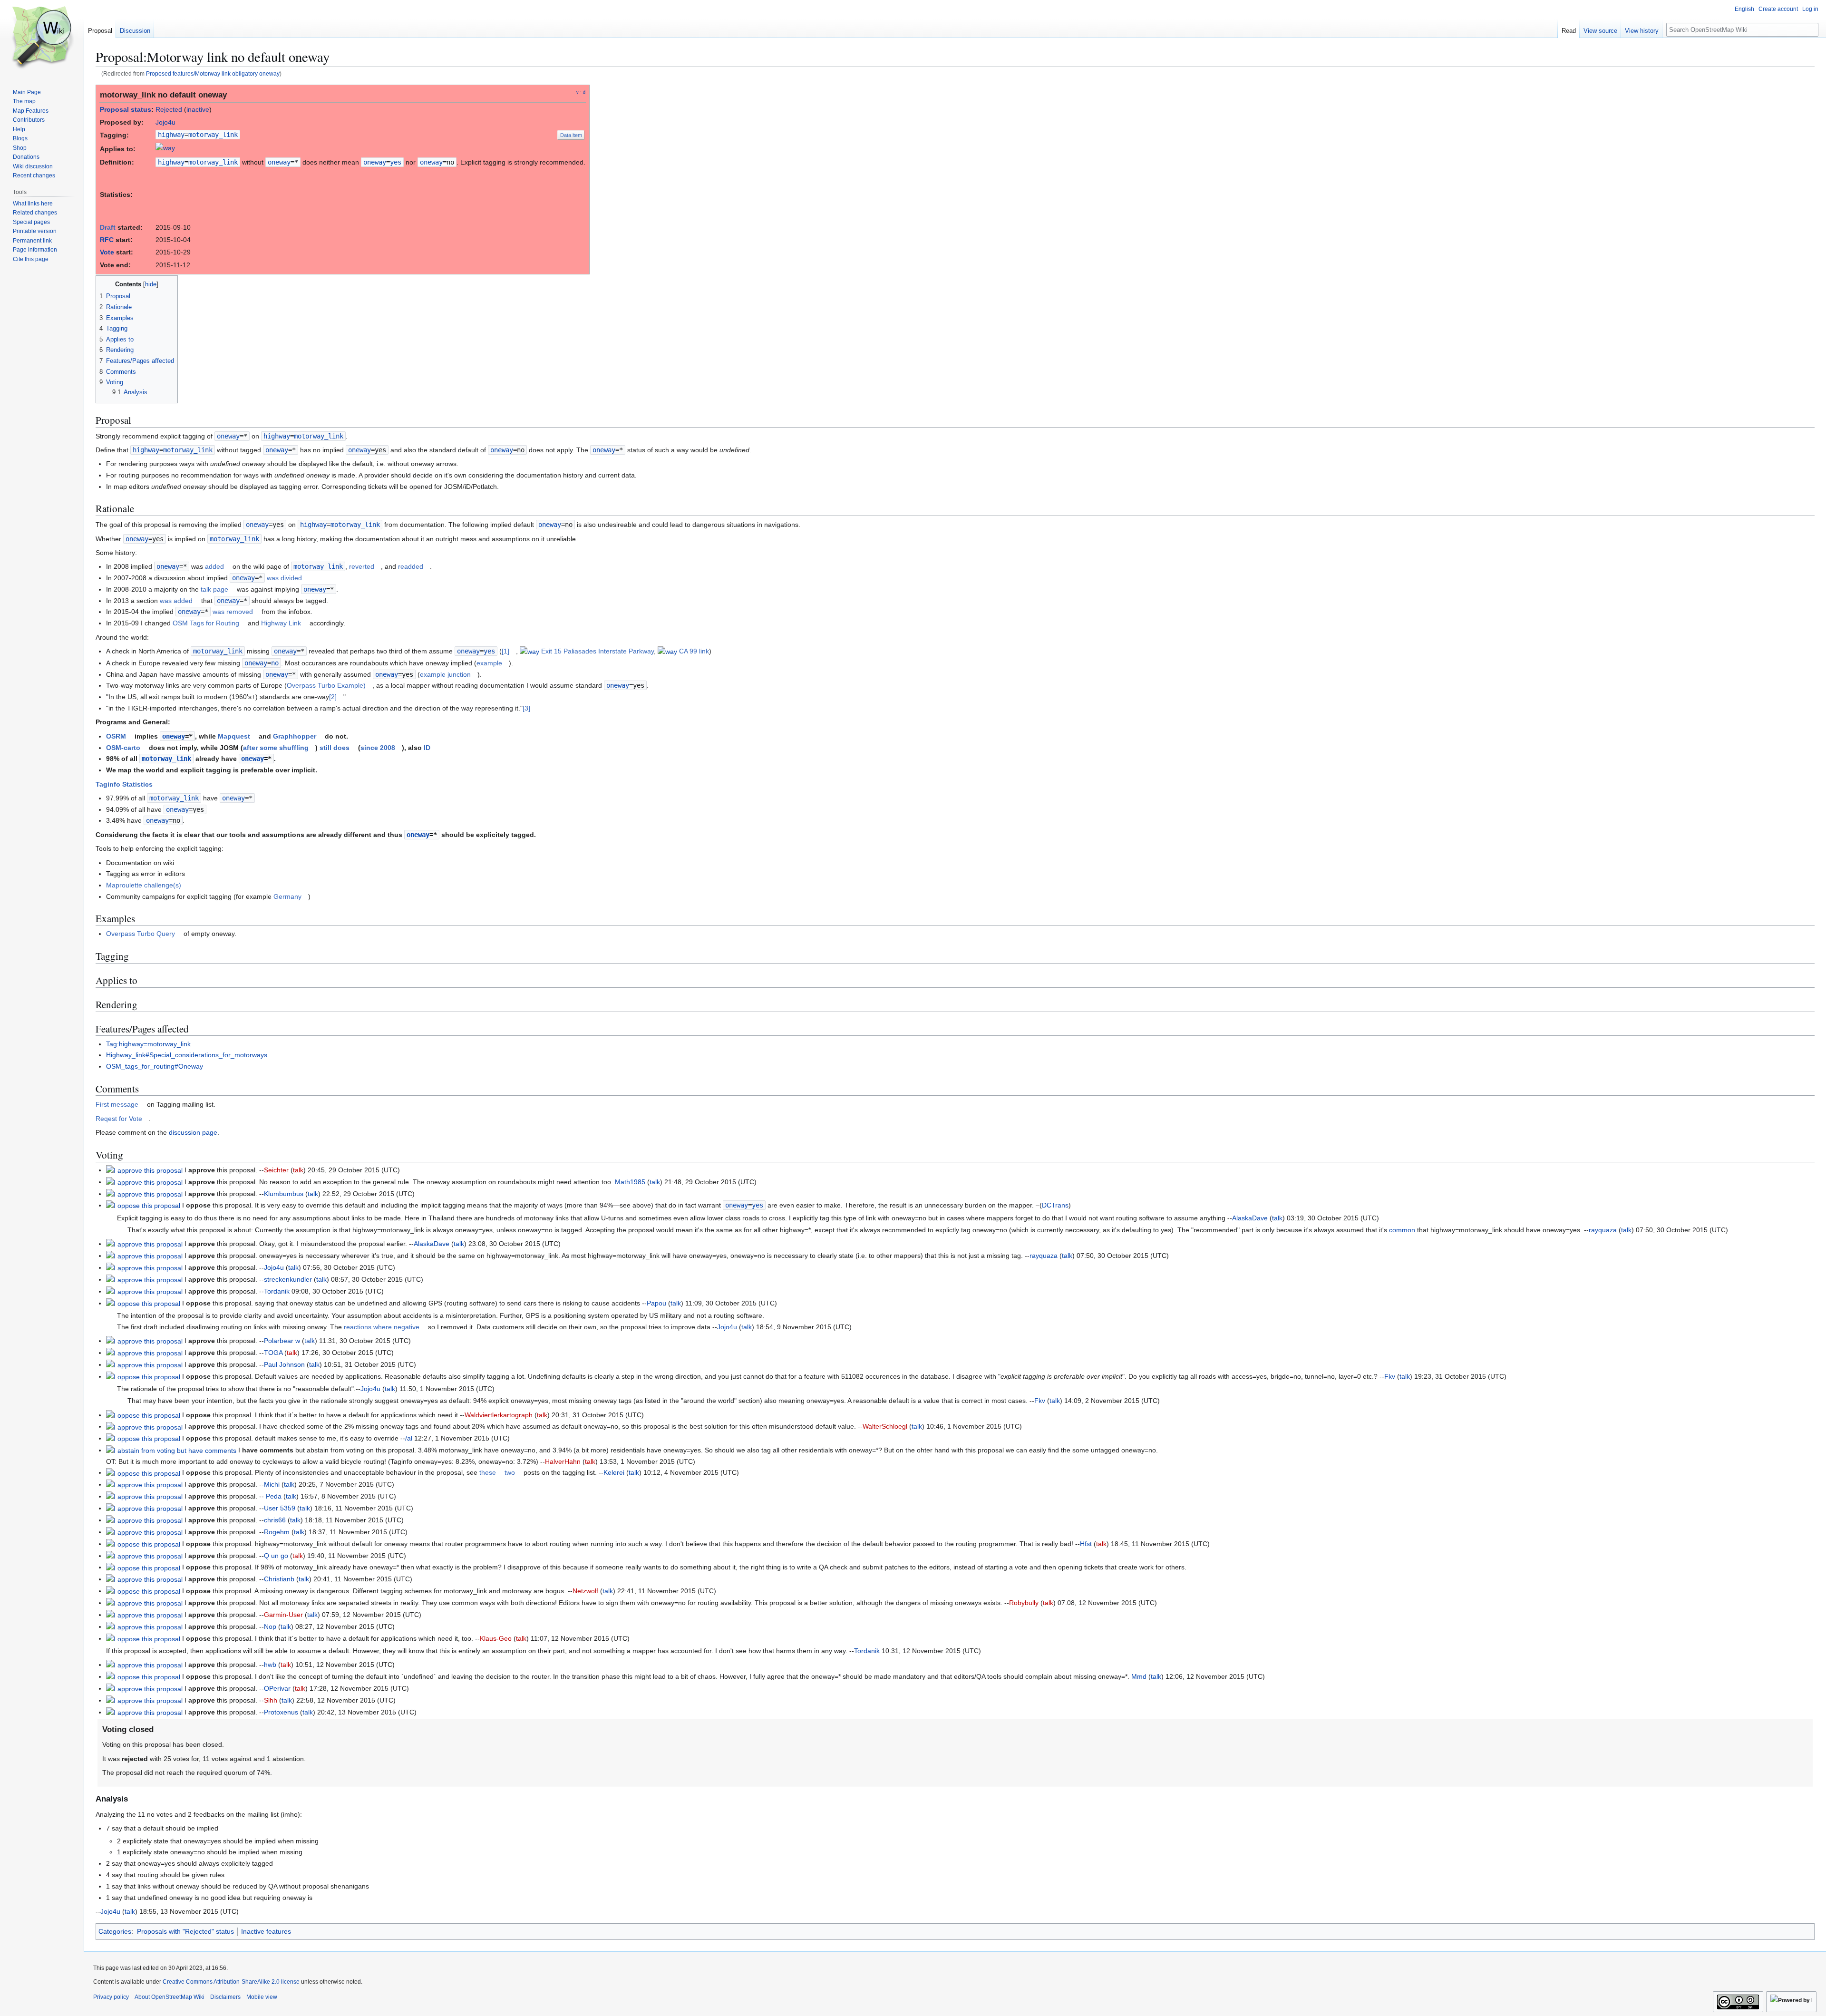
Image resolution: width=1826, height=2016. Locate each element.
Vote (107, 252)
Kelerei (614, 1472)
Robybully (1024, 1603)
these (488, 1472)
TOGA (273, 1353)
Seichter (276, 1170)
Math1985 (630, 1182)
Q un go (276, 1556)
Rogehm (277, 1532)
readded (411, 566)
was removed (233, 612)
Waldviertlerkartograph (499, 1415)
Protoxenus (281, 1712)
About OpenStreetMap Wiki (170, 1997)
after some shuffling (276, 748)
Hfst (1086, 1544)
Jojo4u (165, 122)
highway (171, 135)
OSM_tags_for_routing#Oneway (155, 1066)
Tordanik (277, 1291)
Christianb (279, 1579)
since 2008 (378, 748)
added (214, 566)
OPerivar (277, 1688)
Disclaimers (225, 1997)
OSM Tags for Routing (206, 623)
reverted (362, 566)
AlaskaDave (1250, 1218)
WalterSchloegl (885, 1426)
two (510, 1472)
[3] (526, 708)
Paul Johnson (284, 1364)
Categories (115, 1931)
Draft (108, 227)
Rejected (169, 109)
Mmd (1139, 1676)
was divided (284, 578)
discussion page (193, 1132)
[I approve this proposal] (144, 1170)
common (1402, 1230)
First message (117, 1104)
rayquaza (1603, 1230)
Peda (274, 1496)
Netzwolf (585, 1591)
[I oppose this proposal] (143, 1205)
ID (427, 748)
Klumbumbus (284, 1194)
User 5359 (280, 1508)
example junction (445, 674)
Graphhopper (295, 736)
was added (176, 601)
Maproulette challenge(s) (144, 885)
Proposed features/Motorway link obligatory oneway (213, 73)
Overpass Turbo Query (141, 934)
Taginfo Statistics (124, 784)
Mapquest (234, 736)
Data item (571, 135)
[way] (165, 149)
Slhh (271, 1700)
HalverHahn (563, 1461)
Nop (270, 1626)
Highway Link (281, 623)
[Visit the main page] (42, 38)
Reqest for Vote (119, 1119)
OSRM (116, 736)
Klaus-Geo (496, 1638)
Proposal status (126, 109)
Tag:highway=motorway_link (148, 1044)
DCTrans (1055, 1205)
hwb (270, 1665)
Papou (656, 1303)
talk (298, 1170)
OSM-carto (123, 748)
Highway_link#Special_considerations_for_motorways (187, 1055)
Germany (287, 896)
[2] (333, 697)
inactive (198, 109)
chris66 (275, 1520)
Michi (272, 1484)
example (489, 663)
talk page (214, 589)
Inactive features (266, 1931)
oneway (279, 162)
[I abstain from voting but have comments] (171, 1450)
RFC (107, 240)
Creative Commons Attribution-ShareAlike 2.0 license (231, 1982)
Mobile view (262, 1997)
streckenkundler (288, 1279)
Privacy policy (111, 1997)
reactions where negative (382, 1327)
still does (335, 748)
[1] (505, 651)
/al (409, 1438)
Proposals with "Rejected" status (185, 1931)
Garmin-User (283, 1615)
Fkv (1390, 1376)
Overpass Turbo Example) (326, 685)
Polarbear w (282, 1341)
